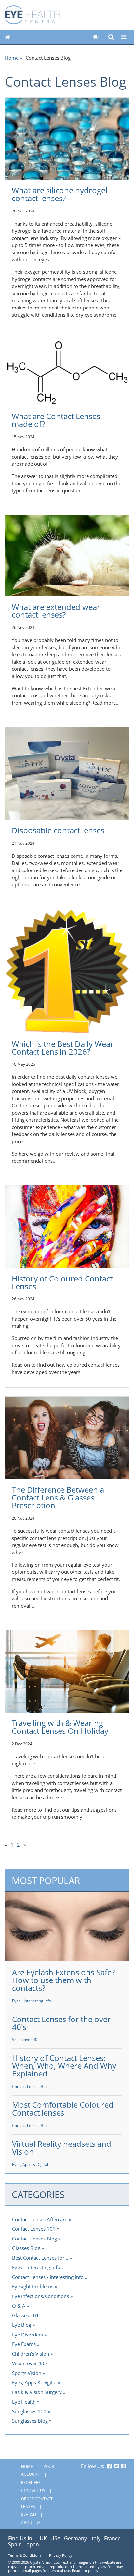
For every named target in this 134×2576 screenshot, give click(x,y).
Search (29, 2514)
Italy (95, 2538)
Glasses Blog (26, 2248)
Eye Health (24, 2402)
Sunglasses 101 (29, 2411)
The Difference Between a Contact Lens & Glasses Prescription (58, 1497)
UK (43, 2538)
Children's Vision (31, 2354)
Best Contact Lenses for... (40, 2258)
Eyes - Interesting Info (32, 2001)
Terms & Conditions (25, 2555)
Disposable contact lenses (58, 830)
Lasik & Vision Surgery (37, 2392)
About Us (31, 2522)
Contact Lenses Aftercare (40, 2219)
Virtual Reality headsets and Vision (62, 2148)
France (112, 2538)
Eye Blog (22, 2325)
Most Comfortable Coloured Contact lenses (63, 2109)
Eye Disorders (27, 2335)
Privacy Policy (61, 2555)
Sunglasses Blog (30, 2421)
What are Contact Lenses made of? (56, 420)
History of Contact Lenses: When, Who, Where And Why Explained (64, 2066)
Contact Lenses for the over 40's (61, 2023)
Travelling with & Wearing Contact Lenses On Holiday (60, 1727)
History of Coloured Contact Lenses (62, 1282)
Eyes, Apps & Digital (30, 2165)
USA (55, 2538)
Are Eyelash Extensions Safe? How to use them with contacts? (63, 1980)
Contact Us (33, 2491)
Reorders (31, 2482)
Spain (15, 2544)
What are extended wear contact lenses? (56, 611)
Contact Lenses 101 (34, 2229)
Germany (75, 2538)
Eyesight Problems (33, 2286)
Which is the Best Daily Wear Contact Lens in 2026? (63, 1048)
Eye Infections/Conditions (40, 2296)
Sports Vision (27, 2373)
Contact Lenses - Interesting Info (48, 2277)
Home (12, 58)
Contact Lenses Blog (30, 2086)
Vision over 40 (25, 2040)
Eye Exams (24, 2344)
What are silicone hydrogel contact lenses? (60, 194)
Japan (32, 2544)
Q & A (19, 2306)
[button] (96, 37)
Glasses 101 (26, 2315)
